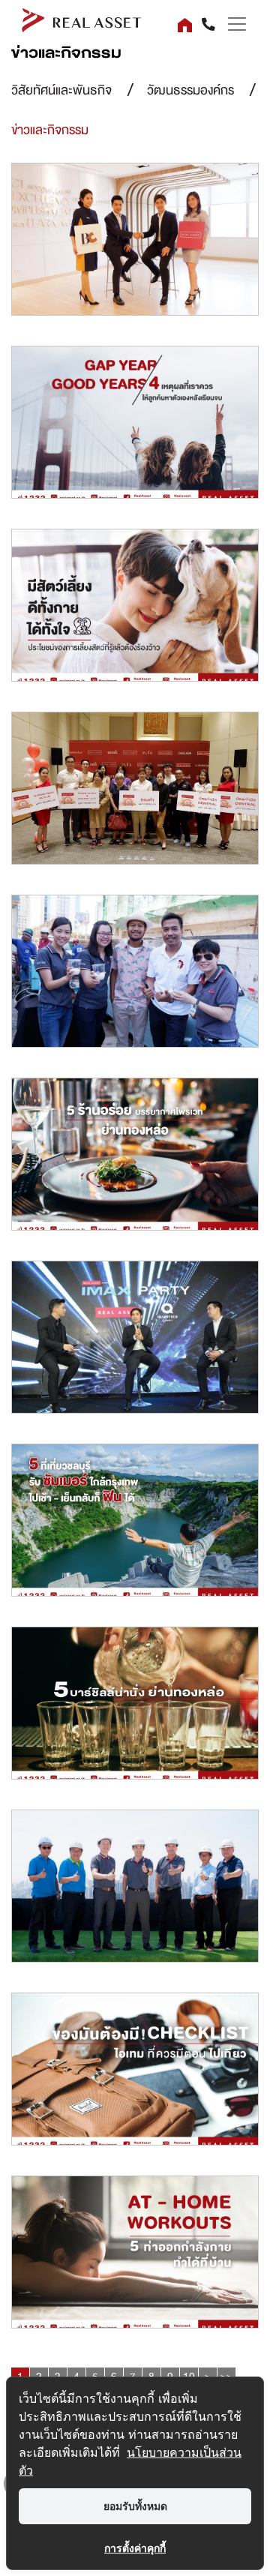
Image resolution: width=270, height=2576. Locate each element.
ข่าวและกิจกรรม (50, 130)
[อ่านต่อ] (135, 243)
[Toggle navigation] (232, 24)
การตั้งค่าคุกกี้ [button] (135, 2548)
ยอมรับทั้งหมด (135, 2506)
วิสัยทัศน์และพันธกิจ (61, 90)
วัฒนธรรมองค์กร (190, 90)
